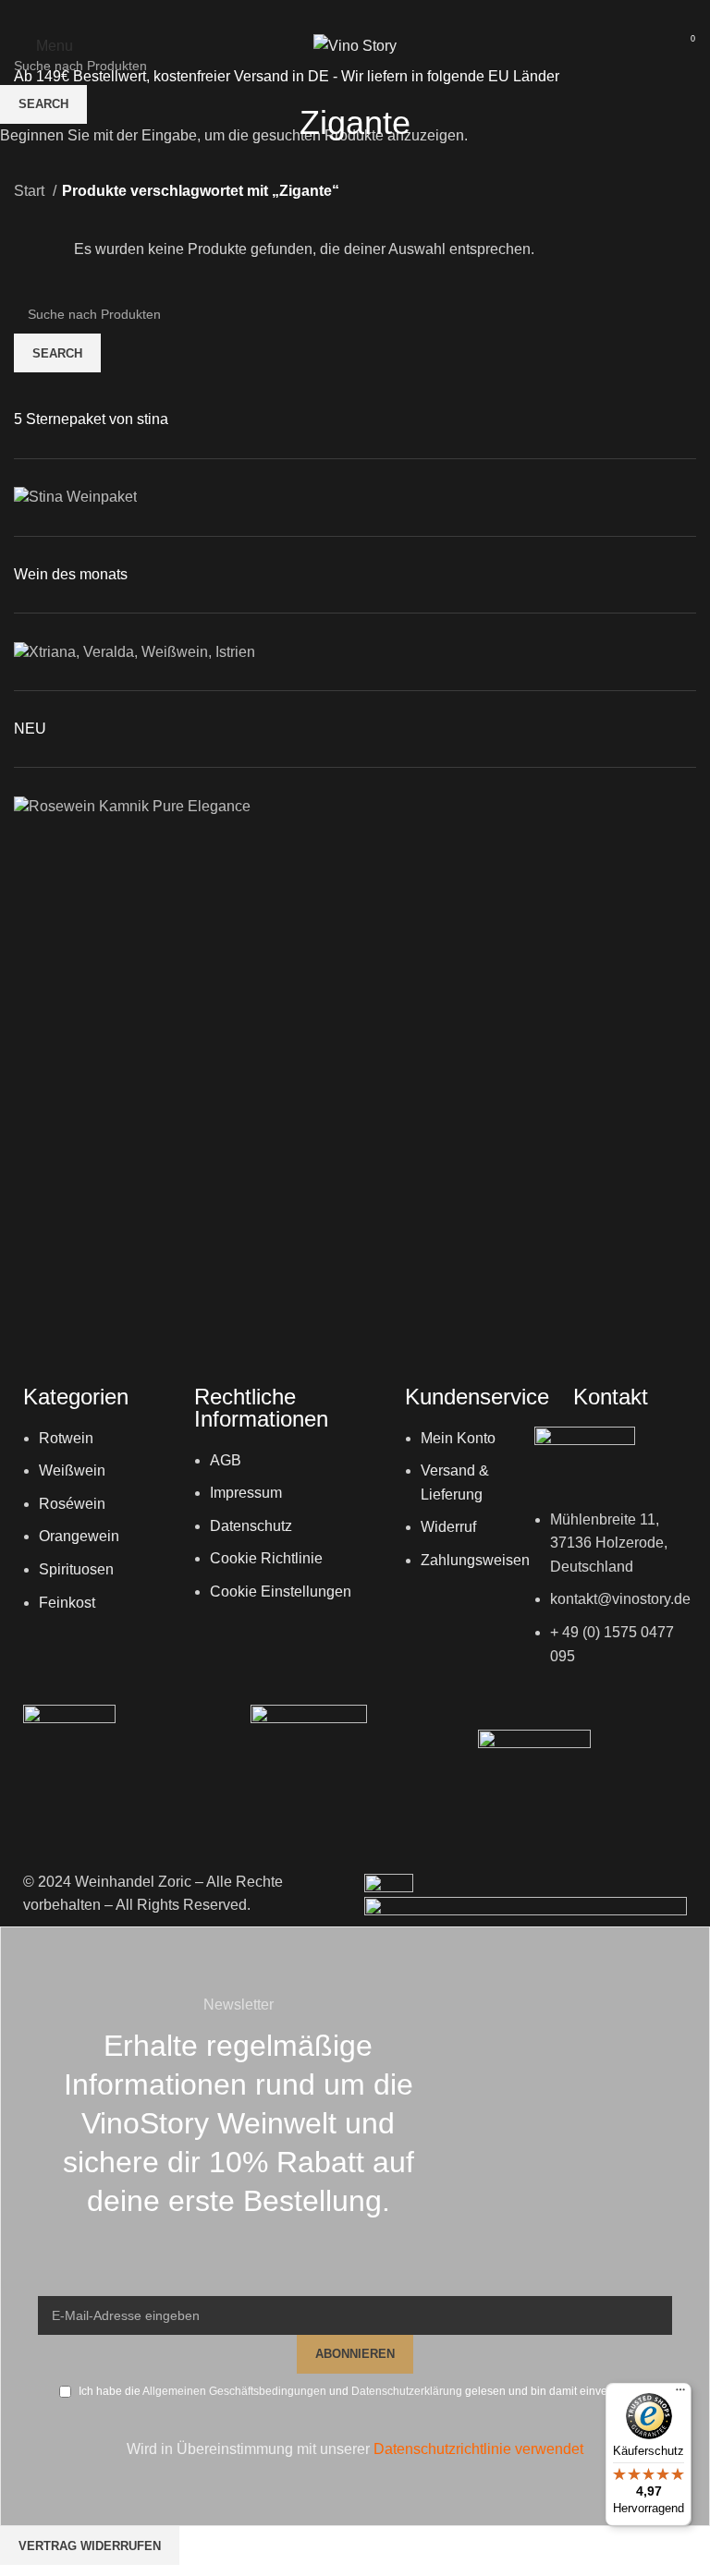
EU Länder (522, 76)
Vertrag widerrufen (90, 2546)
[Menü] (680, 2394)
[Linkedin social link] (379, 14)
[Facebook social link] (331, 14)
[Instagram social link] (355, 14)
